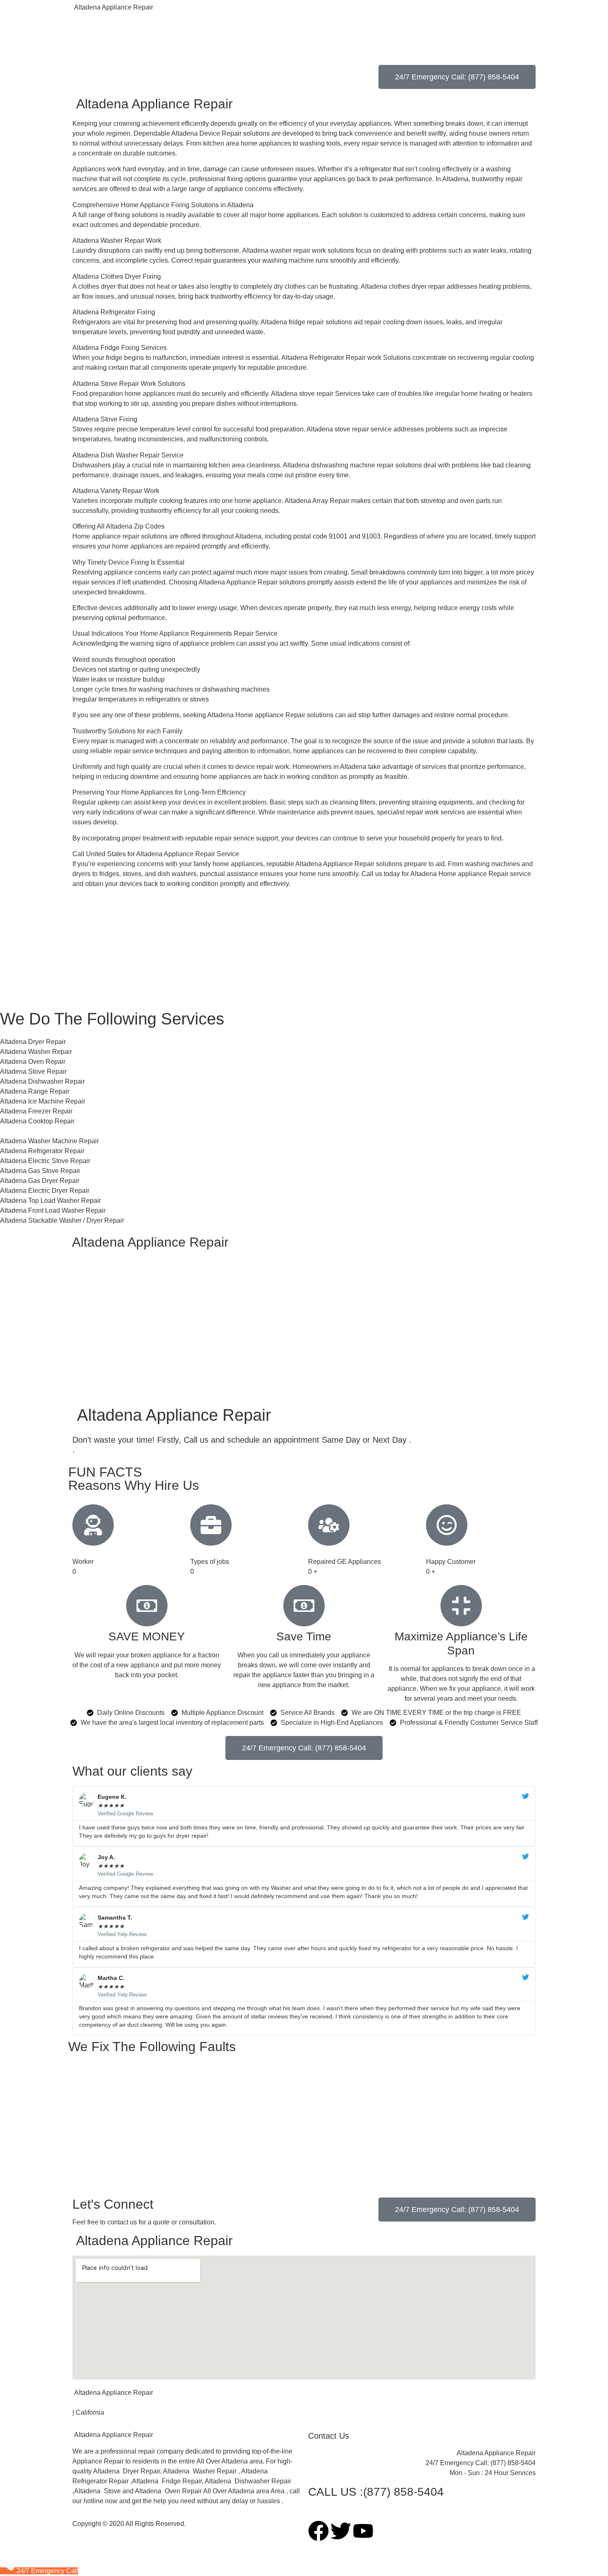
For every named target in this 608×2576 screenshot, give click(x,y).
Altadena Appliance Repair (113, 7)
